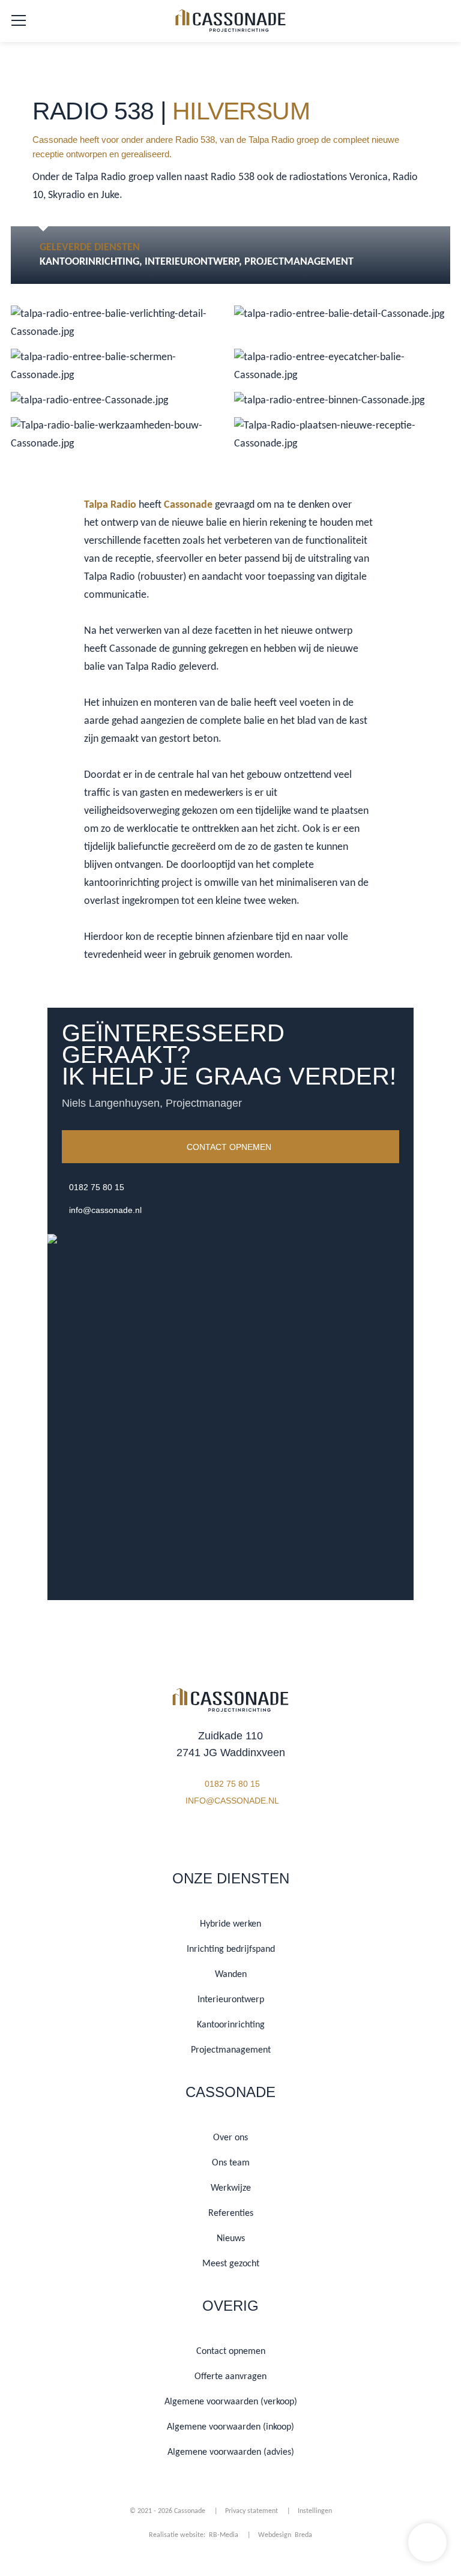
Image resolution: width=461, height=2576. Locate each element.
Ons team (231, 2163)
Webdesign (276, 2535)
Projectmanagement (299, 262)
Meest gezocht (231, 2264)
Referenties (231, 2213)
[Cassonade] (230, 23)
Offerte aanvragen (230, 2377)
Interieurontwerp (192, 262)
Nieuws (231, 2239)
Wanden (231, 1975)
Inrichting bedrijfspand (231, 1949)
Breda (303, 2535)
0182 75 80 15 (97, 1187)
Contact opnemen (229, 1147)
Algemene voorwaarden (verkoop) (231, 2402)
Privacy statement (252, 2511)
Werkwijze (231, 2188)
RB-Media (224, 2535)
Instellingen (315, 2511)
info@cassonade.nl (105, 1210)
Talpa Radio (110, 505)
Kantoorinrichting (89, 262)
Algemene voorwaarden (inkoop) (230, 2427)
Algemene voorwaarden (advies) (231, 2452)
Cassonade (188, 505)
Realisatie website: (178, 2535)
